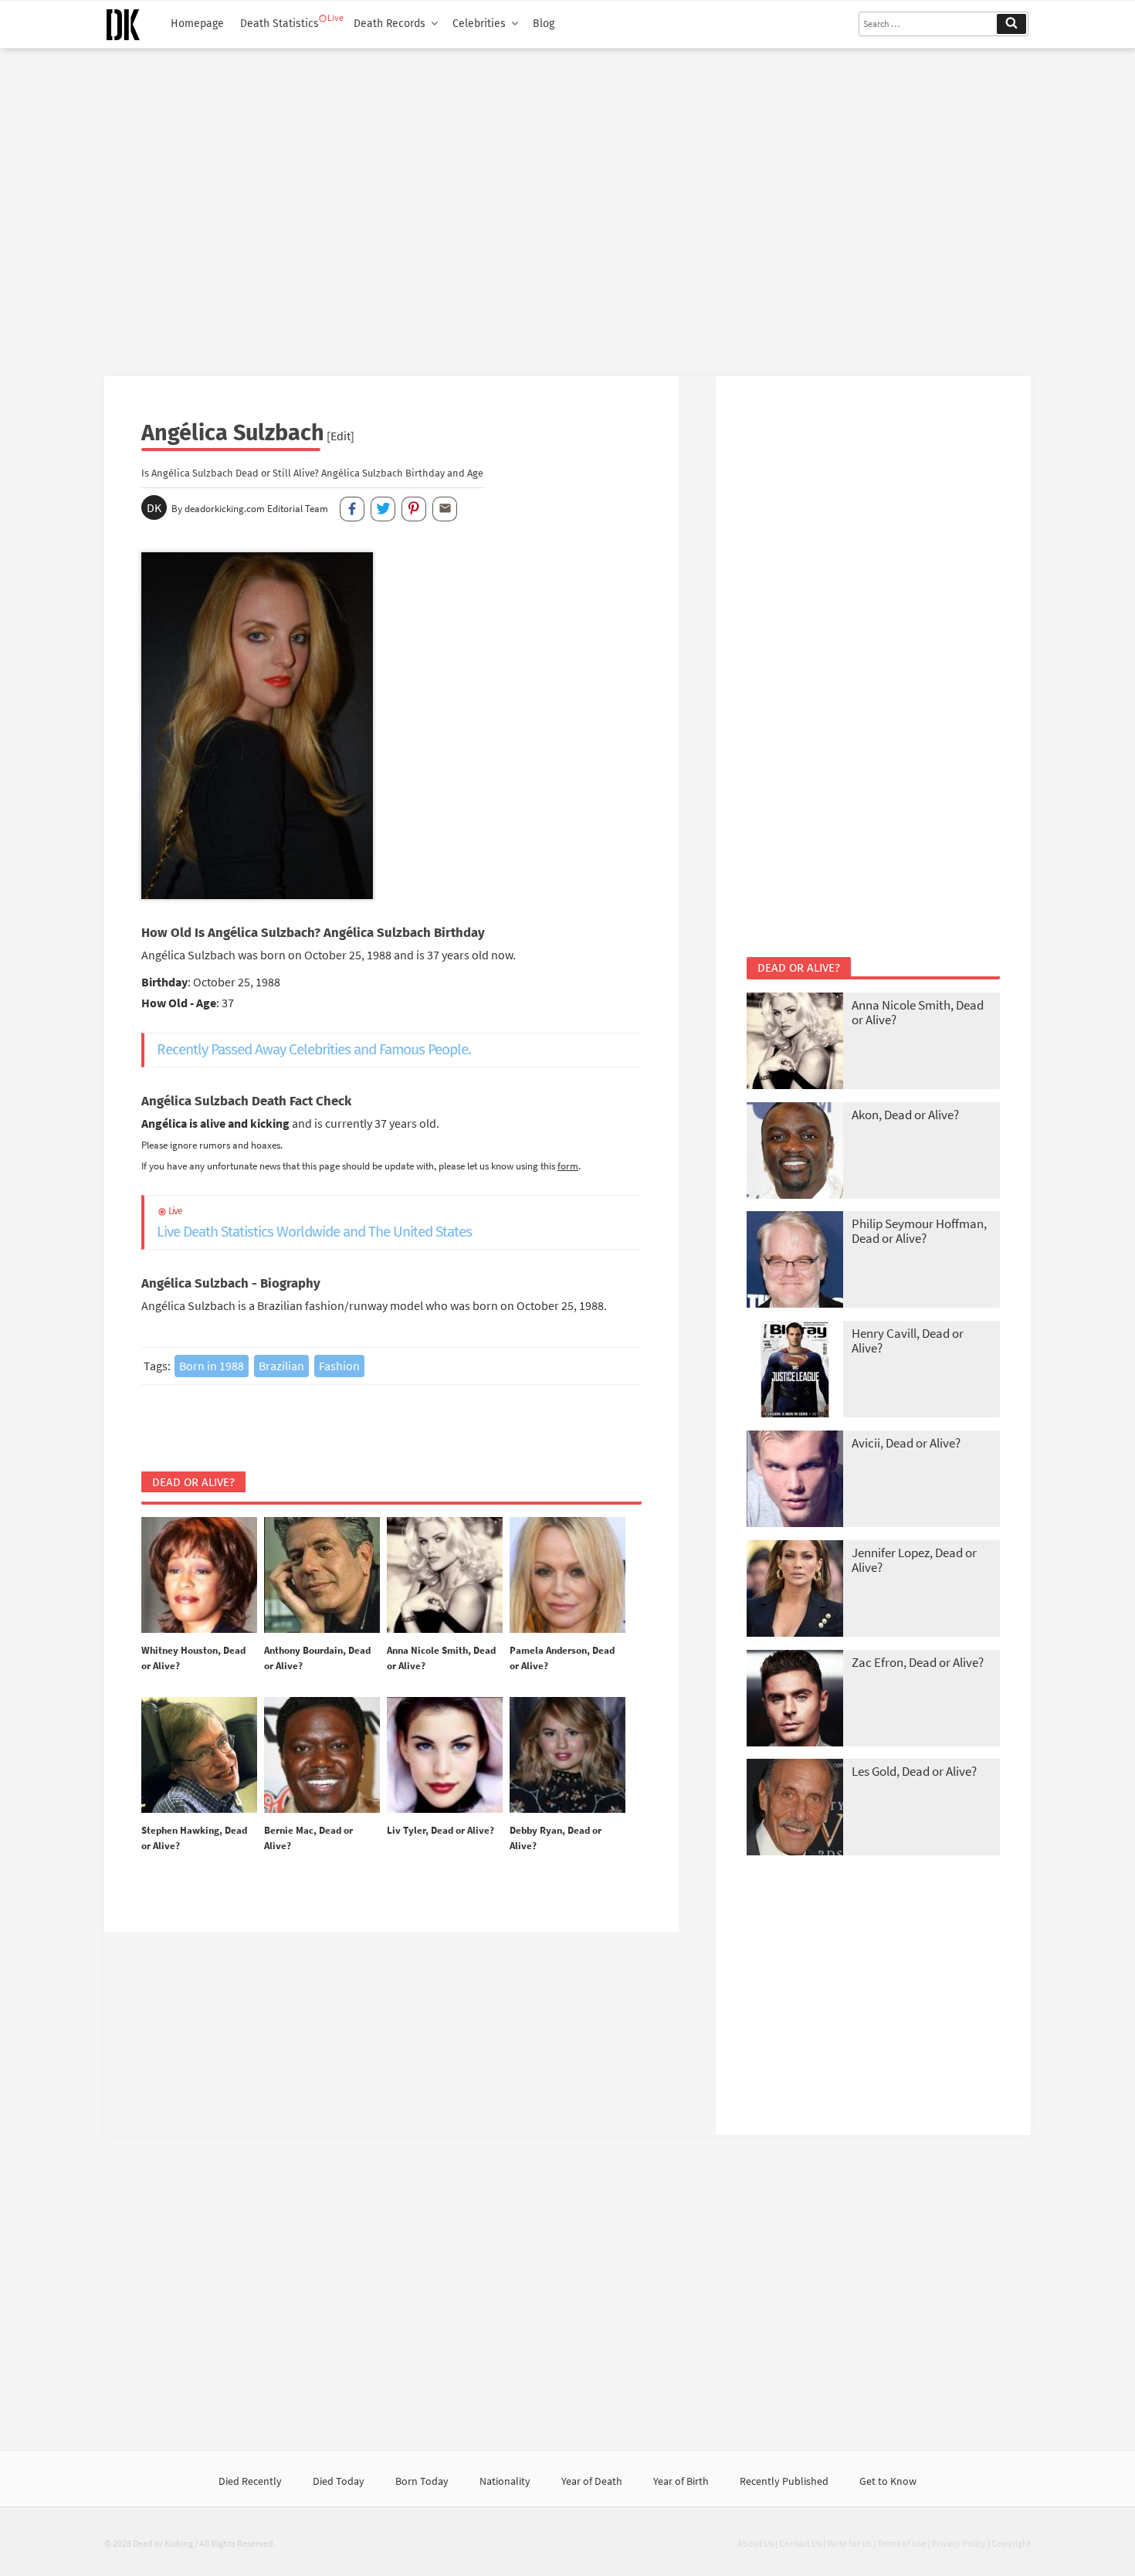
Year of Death (592, 2481)
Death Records (390, 24)
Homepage (197, 24)
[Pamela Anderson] (567, 1576)
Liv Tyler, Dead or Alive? (440, 1830)
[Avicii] (795, 1480)
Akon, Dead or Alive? (905, 1115)
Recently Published (784, 2481)
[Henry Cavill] (795, 1371)
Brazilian (281, 1366)
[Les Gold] (795, 1809)
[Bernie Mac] (322, 1756)
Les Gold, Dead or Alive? (914, 1771)
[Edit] (340, 436)
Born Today (422, 2481)
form (568, 1166)
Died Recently (250, 2481)
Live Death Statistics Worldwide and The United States (314, 1223)
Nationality (505, 2481)
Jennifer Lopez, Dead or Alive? (914, 1560)
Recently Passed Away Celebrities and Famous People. (314, 1049)
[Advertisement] (567, 206)
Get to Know (888, 2481)
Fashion (339, 1366)
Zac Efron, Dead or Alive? (918, 1662)
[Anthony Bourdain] (322, 1576)
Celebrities (479, 24)
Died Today (339, 2481)
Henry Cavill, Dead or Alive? (908, 1341)
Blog (544, 24)
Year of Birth (681, 2481)
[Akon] (795, 1152)
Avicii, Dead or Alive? (906, 1443)
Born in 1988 (212, 1366)
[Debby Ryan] (567, 1756)
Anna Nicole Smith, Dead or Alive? (918, 1012)
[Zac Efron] (795, 1700)
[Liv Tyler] (445, 1756)
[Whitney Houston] (199, 1576)
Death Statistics (280, 24)
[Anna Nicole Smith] (445, 1576)
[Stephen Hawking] (199, 1756)
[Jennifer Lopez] (795, 1590)
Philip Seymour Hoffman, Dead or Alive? (919, 1231)
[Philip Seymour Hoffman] (795, 1261)
